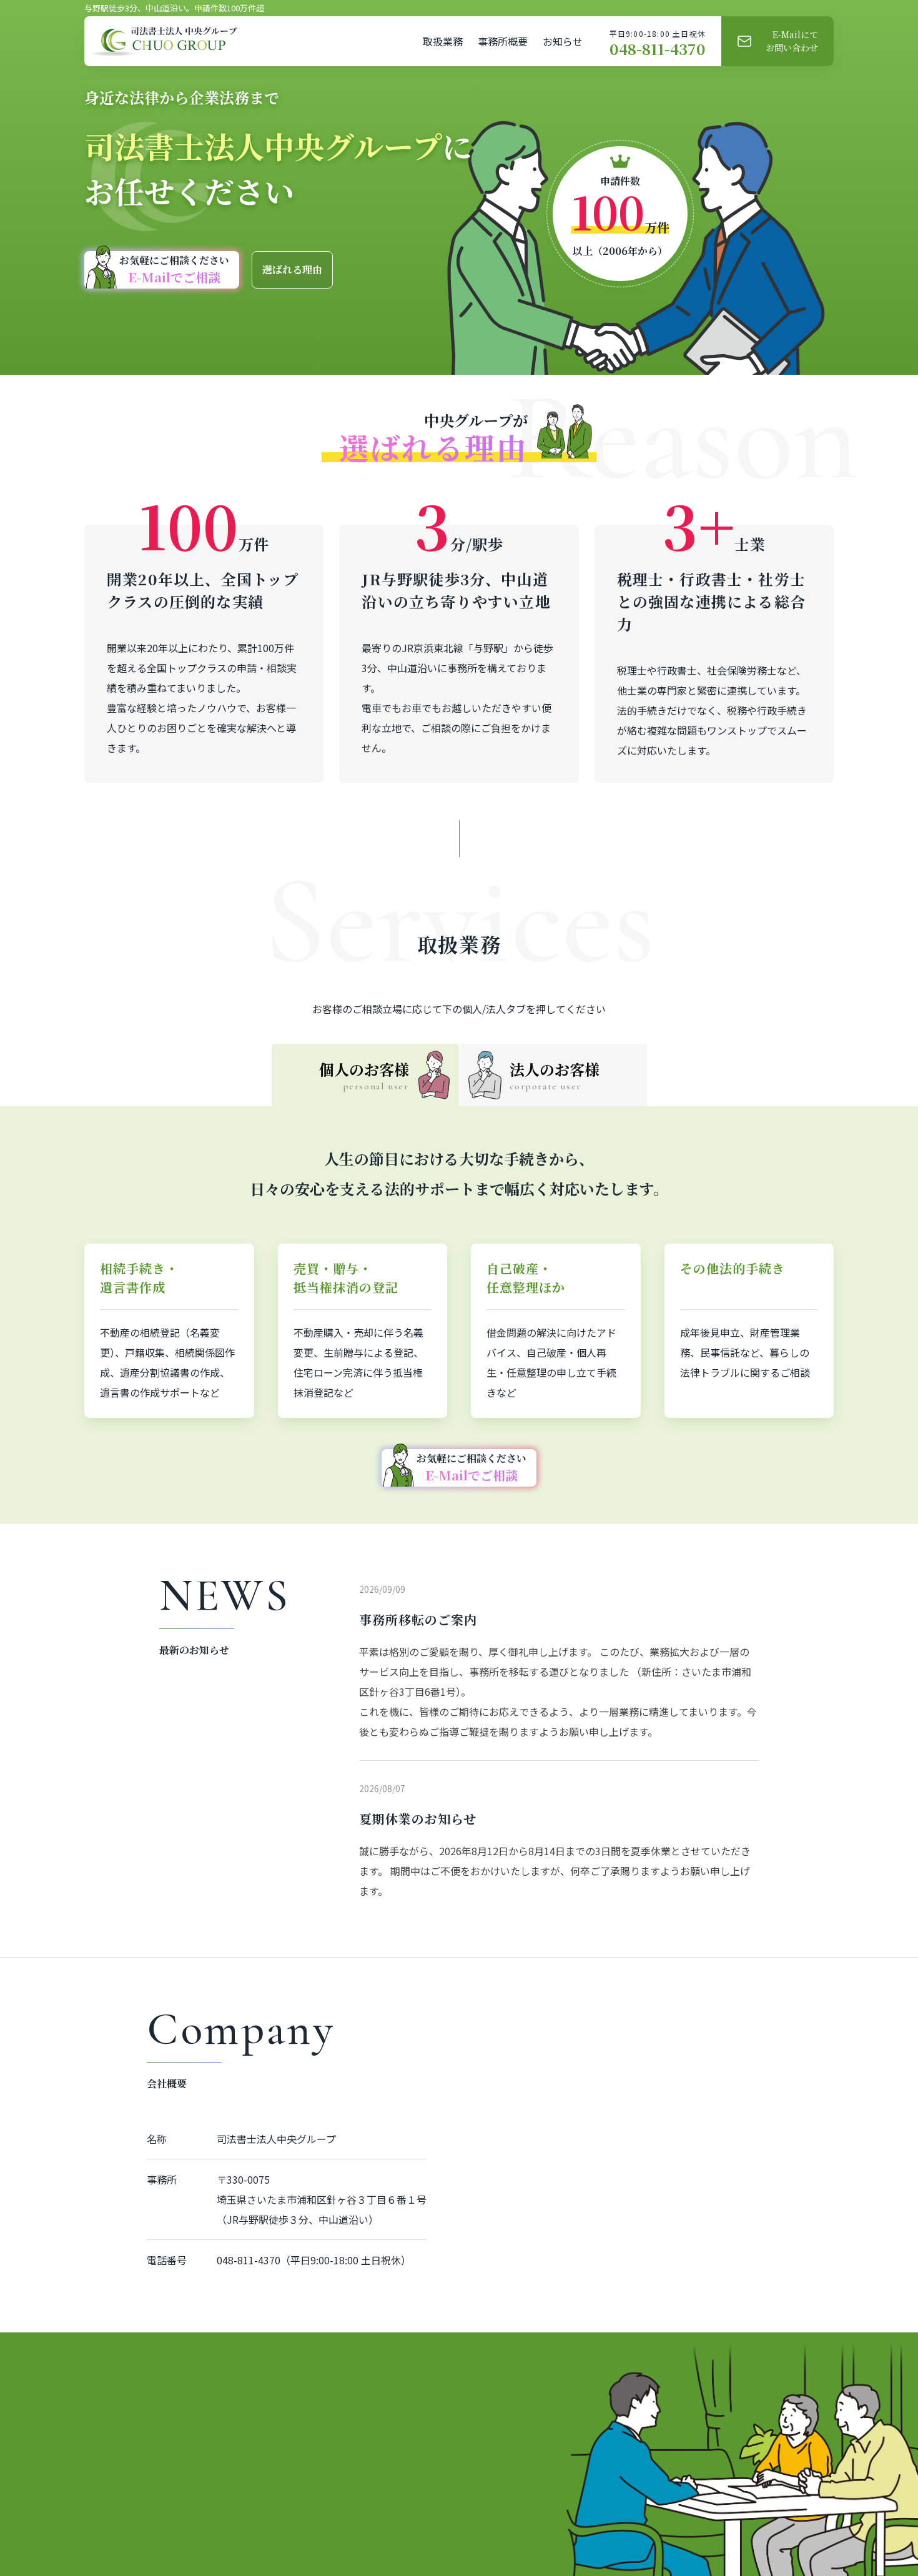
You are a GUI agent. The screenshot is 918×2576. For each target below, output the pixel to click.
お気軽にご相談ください (174, 270)
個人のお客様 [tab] (364, 1075)
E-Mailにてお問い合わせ (792, 41)
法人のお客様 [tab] (555, 1075)
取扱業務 (443, 41)
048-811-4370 (658, 49)
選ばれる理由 (292, 270)
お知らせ (563, 41)
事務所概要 (503, 41)
